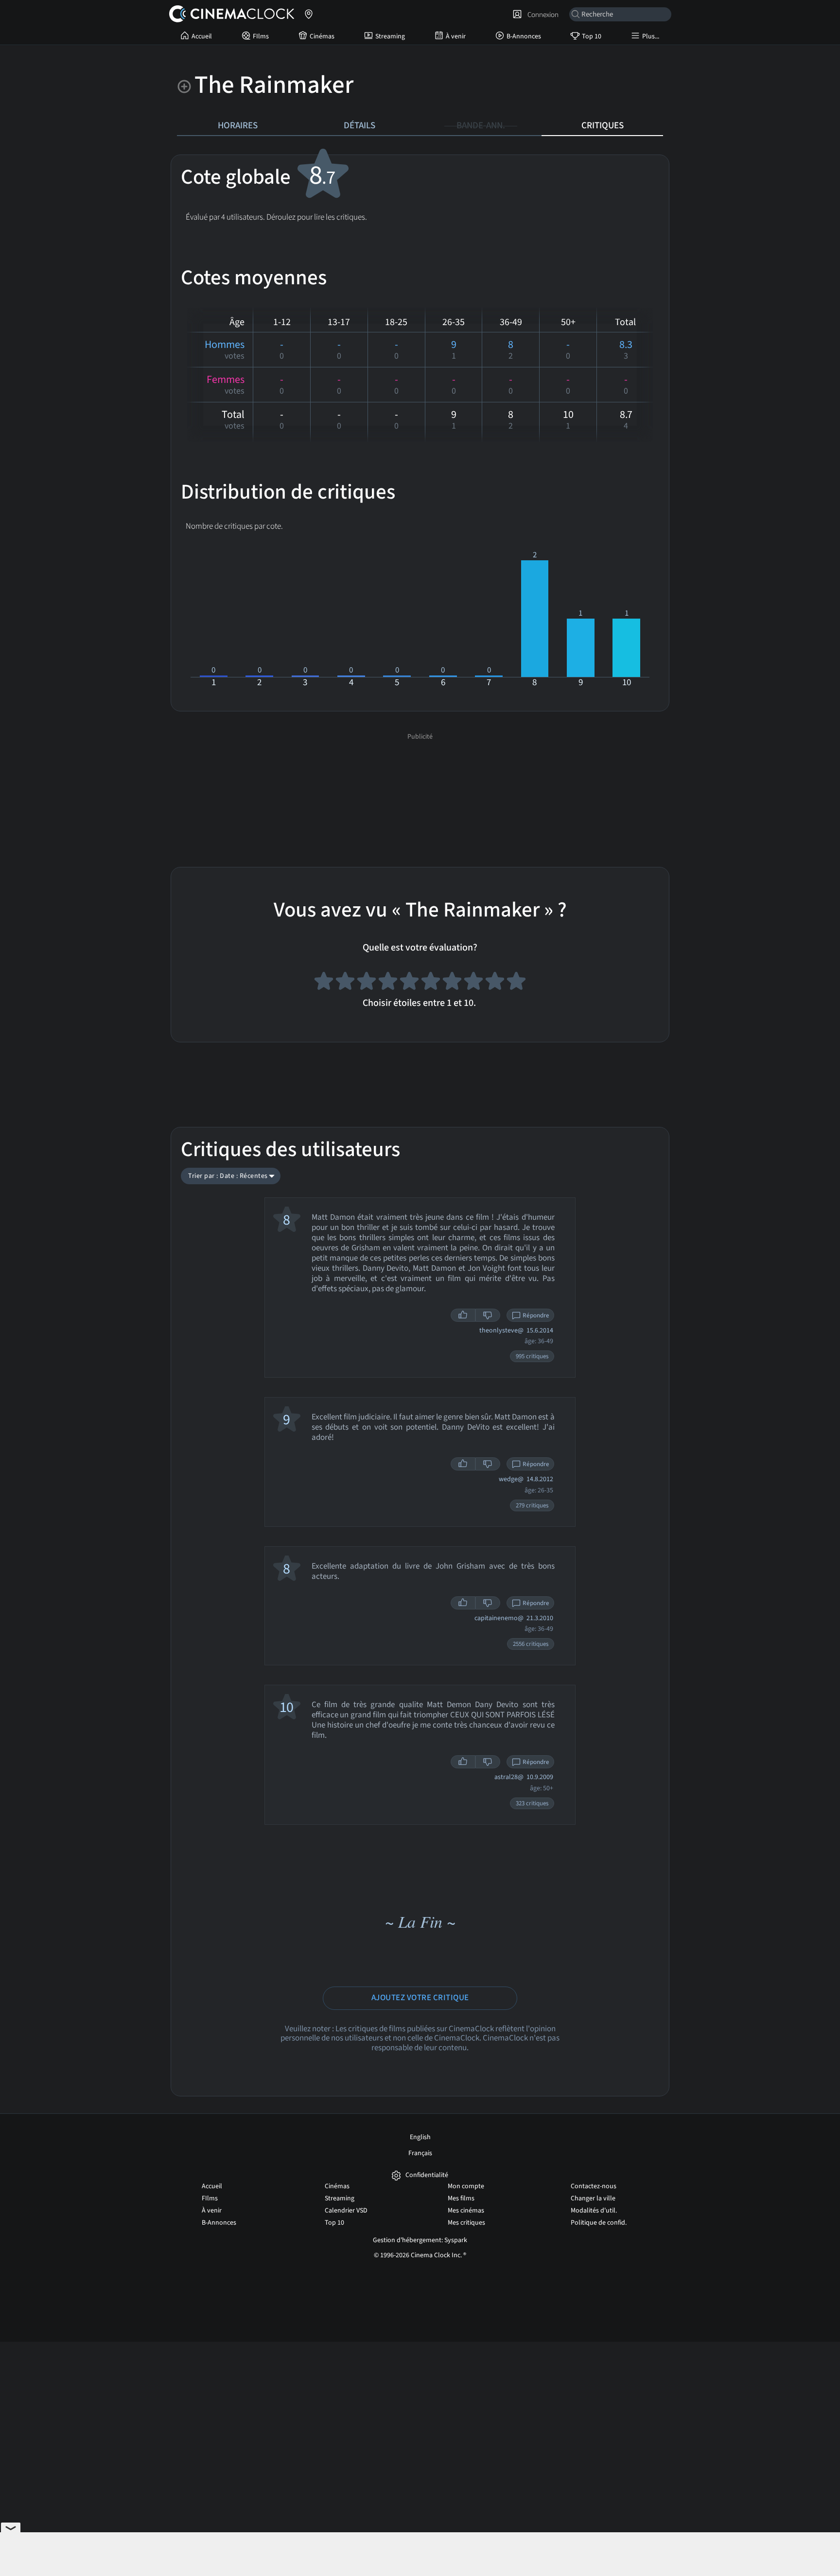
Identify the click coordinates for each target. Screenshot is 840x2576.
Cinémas (322, 36)
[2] (345, 983)
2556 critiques (531, 1644)
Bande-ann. (481, 125)
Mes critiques (466, 2223)
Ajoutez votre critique (420, 1998)
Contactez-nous (594, 2186)
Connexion (542, 15)
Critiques (603, 125)
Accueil (202, 36)
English (420, 2137)
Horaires (238, 125)
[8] (473, 983)
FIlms (261, 36)
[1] (324, 983)
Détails (359, 125)
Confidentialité (427, 2175)
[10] (516, 983)
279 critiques (532, 1505)
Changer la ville (593, 2198)
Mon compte (466, 2186)
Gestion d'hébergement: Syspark (420, 2240)
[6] (431, 983)
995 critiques (532, 1356)
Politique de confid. (599, 2223)
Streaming (390, 36)
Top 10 (592, 36)
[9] (495, 983)
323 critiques (532, 1803)
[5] (409, 983)
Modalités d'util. (594, 2211)
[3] (367, 983)
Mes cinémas (466, 2211)
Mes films (461, 2198)
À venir (456, 36)
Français (420, 2153)
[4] (388, 983)
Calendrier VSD (346, 2211)
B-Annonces (524, 36)
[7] (452, 983)
